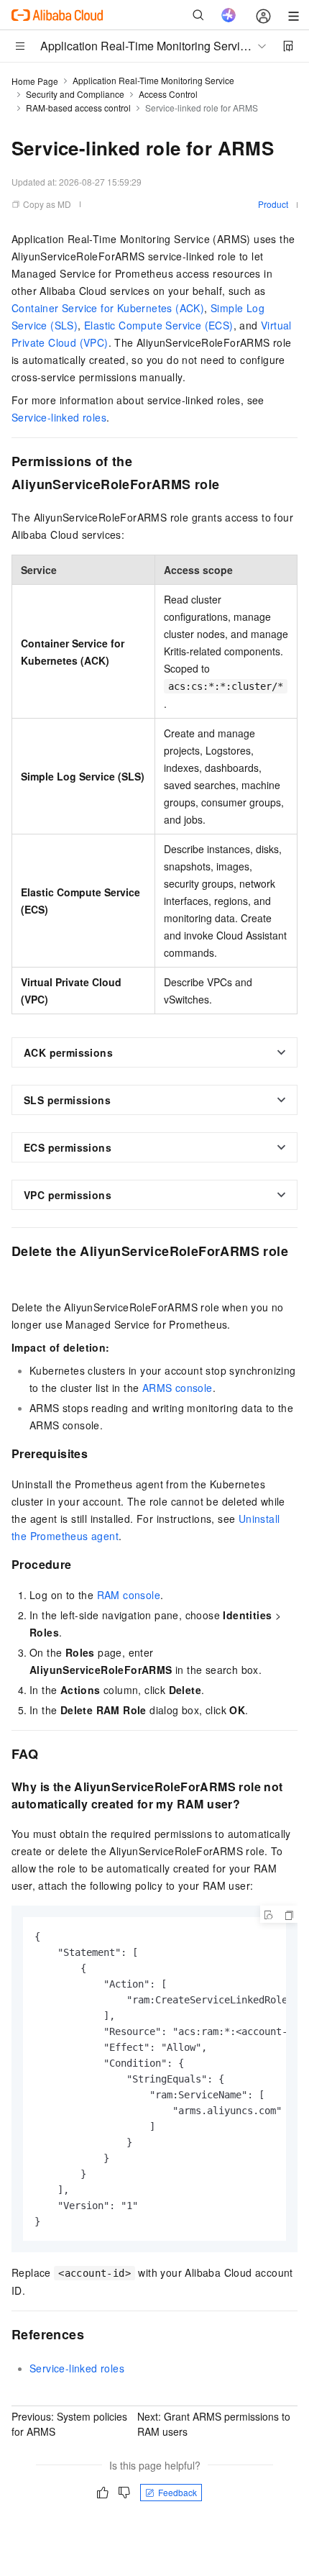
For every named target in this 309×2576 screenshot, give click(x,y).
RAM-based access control (78, 108)
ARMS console (177, 1388)
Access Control (168, 94)
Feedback (177, 2492)
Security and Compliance (75, 94)
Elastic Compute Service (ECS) (159, 325)
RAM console (129, 1595)
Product (273, 204)
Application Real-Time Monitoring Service (153, 80)
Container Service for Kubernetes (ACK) (108, 308)
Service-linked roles (59, 417)
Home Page (35, 81)
